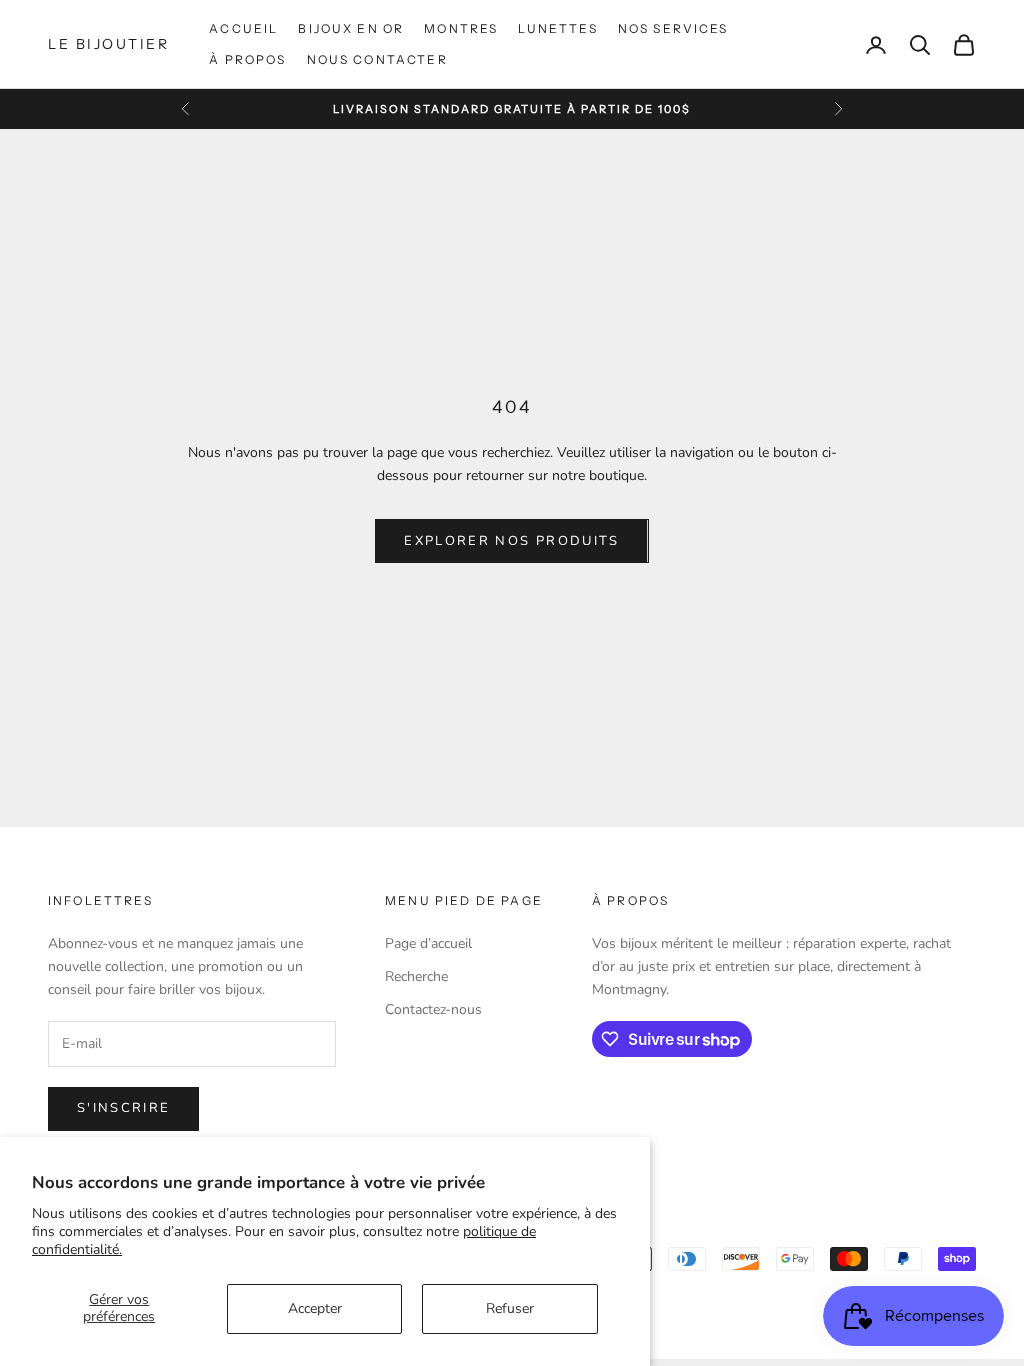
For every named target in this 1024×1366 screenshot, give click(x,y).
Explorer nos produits (511, 541)
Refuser (510, 1308)
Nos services (673, 28)
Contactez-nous (433, 1009)
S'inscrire (123, 1108)
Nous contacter (377, 59)
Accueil (243, 28)
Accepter (315, 1308)
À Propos (247, 59)
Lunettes (557, 28)
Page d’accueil (428, 943)
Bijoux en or (351, 28)
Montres (461, 28)
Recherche (416, 976)
